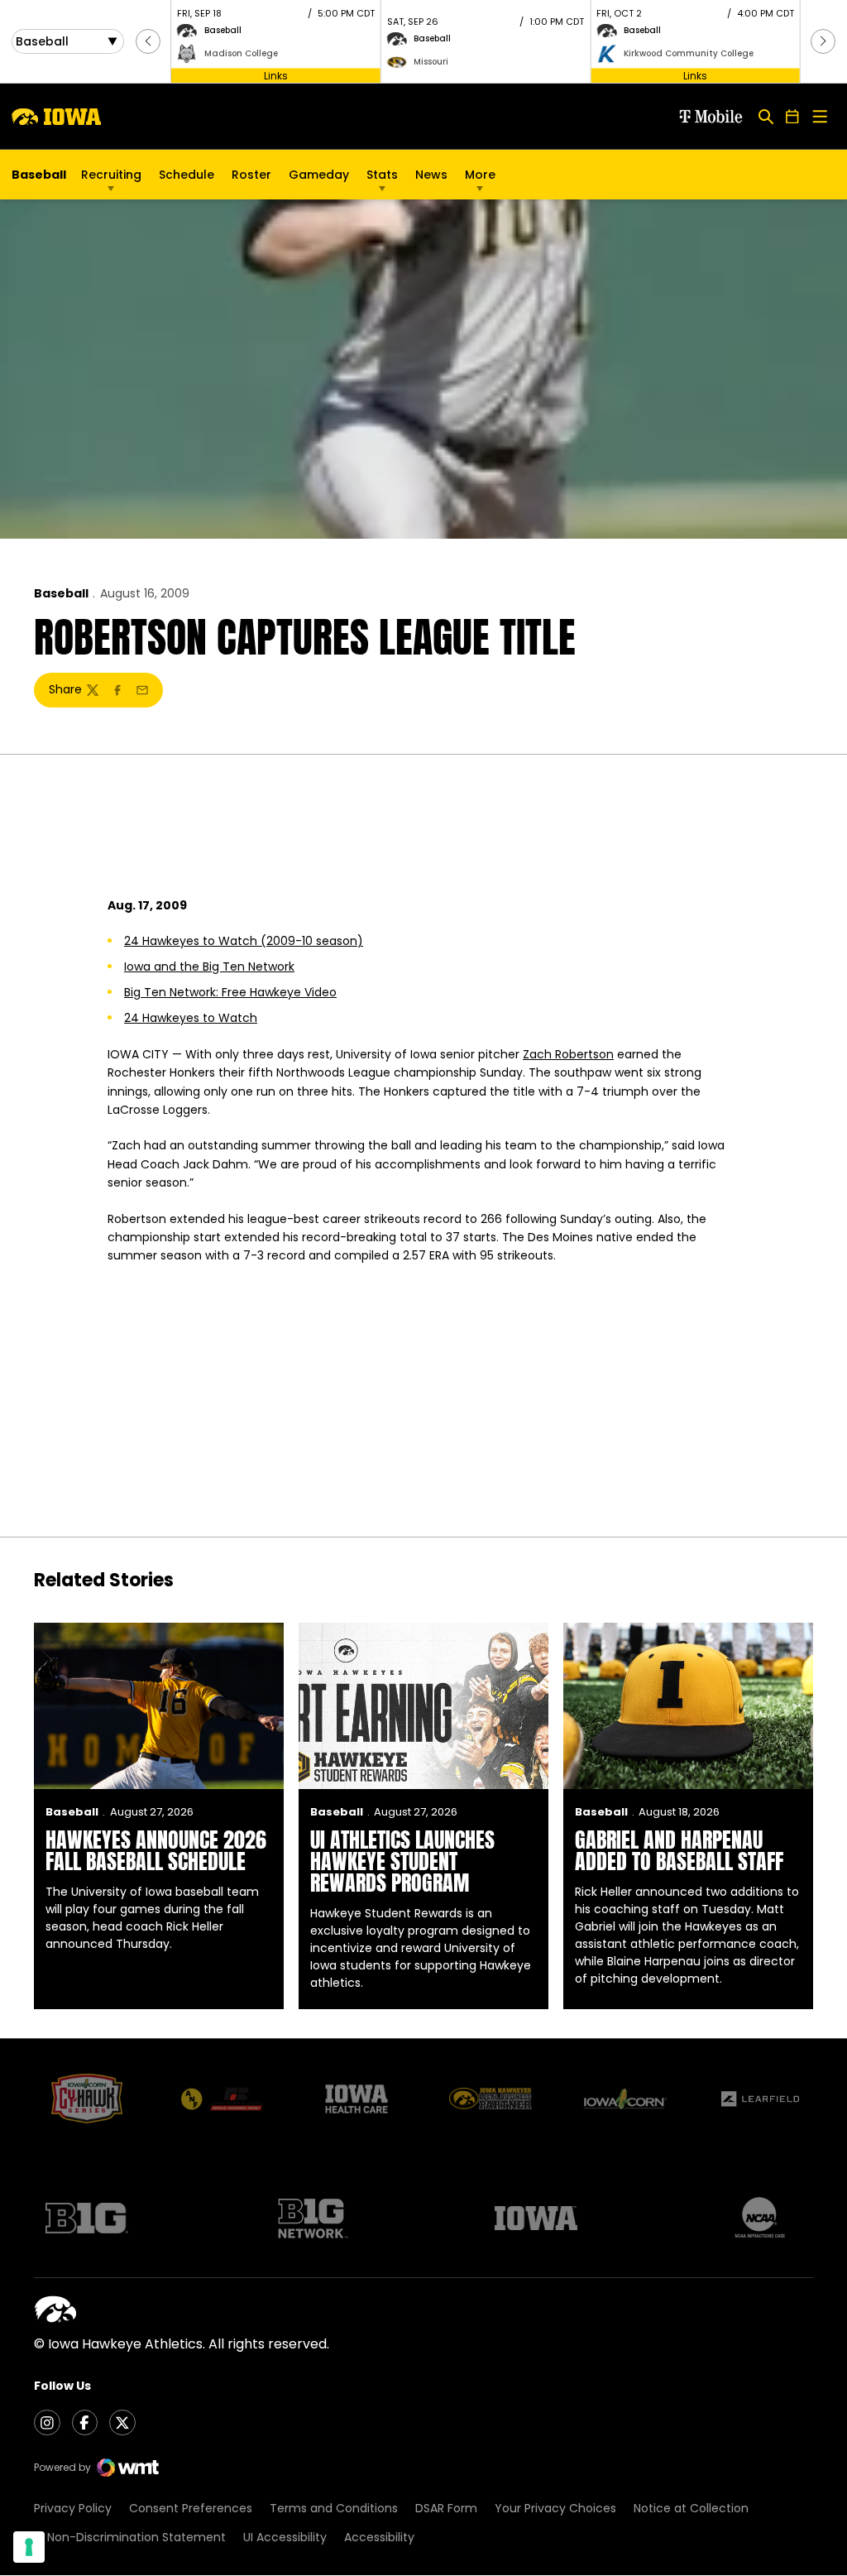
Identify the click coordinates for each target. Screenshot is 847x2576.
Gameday (319, 175)
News (431, 175)
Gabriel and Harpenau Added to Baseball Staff (679, 1850)
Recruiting (111, 175)
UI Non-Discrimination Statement (130, 2537)
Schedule (187, 175)
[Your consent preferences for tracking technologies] (29, 2547)
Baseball (61, 593)
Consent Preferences (191, 2508)
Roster (251, 175)
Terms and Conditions (334, 2508)
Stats (382, 175)
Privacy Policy (73, 2508)
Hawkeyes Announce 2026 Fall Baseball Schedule (156, 1850)
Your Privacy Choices (555, 2508)
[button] (148, 41)
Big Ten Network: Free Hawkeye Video (230, 992)
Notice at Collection (691, 2508)
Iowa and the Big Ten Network (209, 967)
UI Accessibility (285, 2537)
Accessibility (379, 2537)
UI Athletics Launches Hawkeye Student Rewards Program (402, 1861)
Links (276, 75)
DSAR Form (446, 2508)
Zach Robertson (568, 1054)
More (480, 175)
